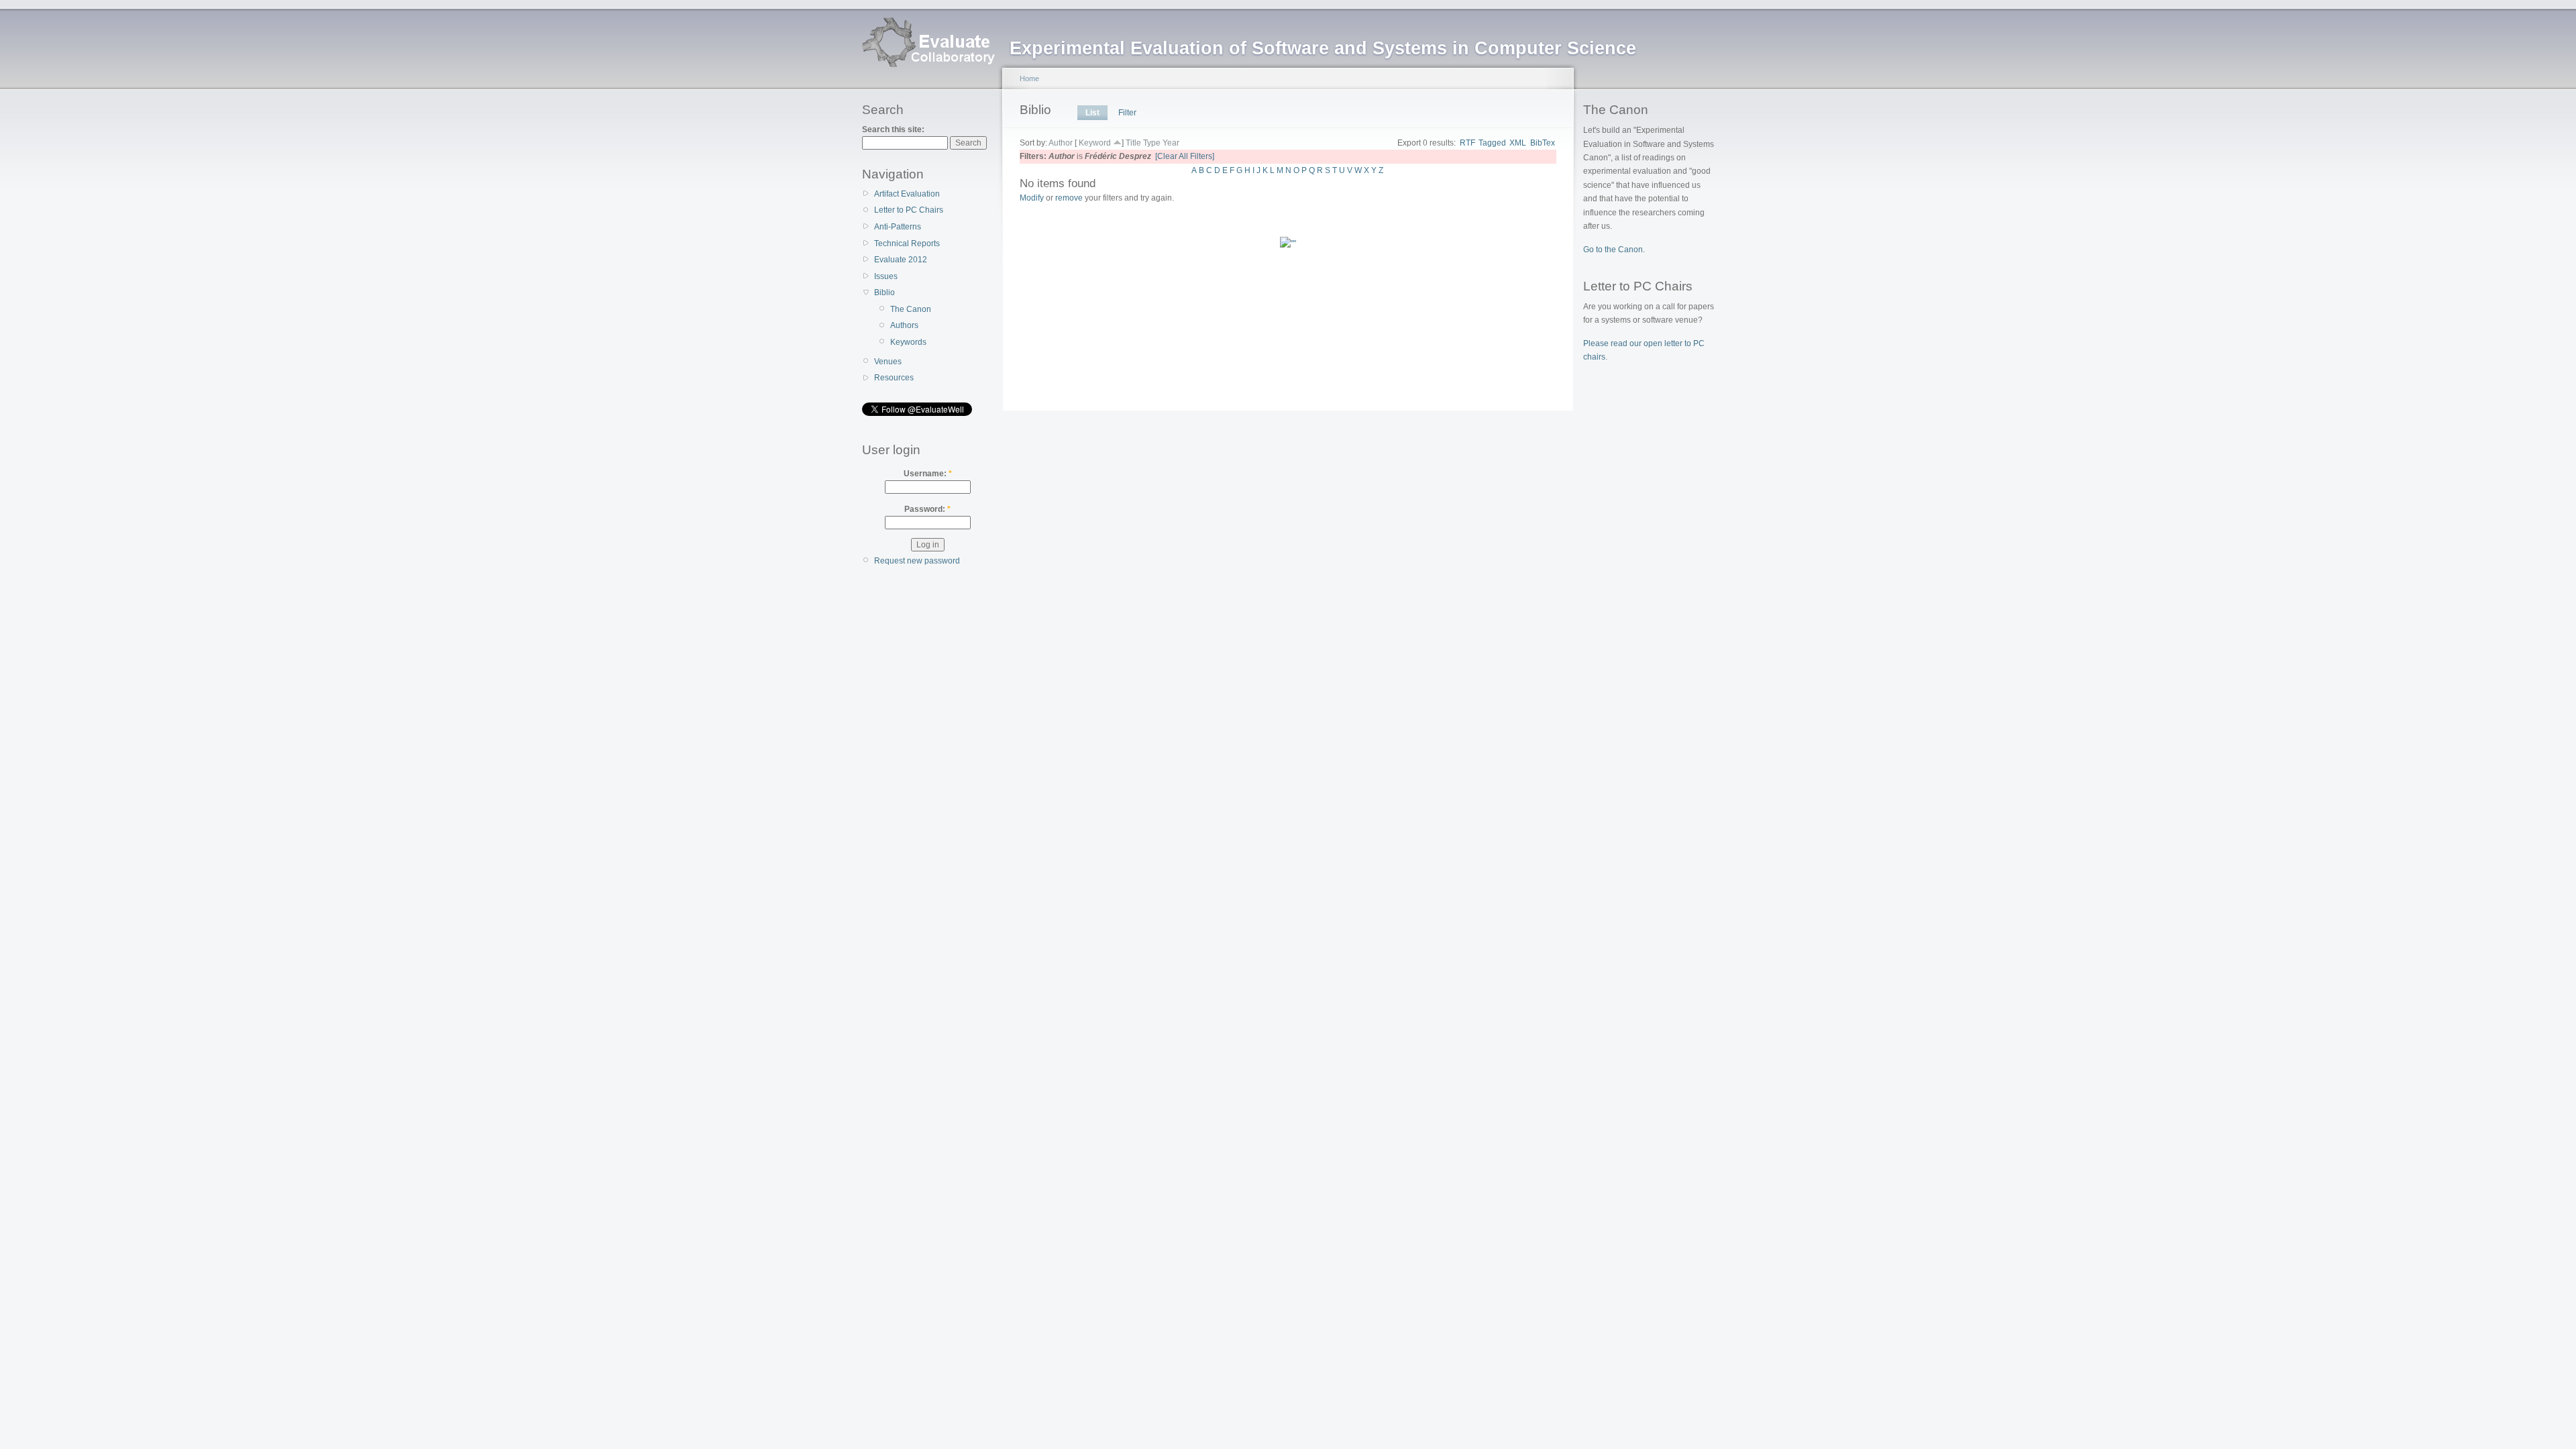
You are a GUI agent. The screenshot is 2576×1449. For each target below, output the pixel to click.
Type (1152, 143)
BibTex (1543, 143)
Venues (888, 362)
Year (1171, 143)
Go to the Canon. (1614, 250)
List (1092, 113)
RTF (1467, 143)
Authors (904, 325)
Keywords (908, 342)
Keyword (1095, 143)
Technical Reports (907, 244)
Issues (886, 276)
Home (1029, 78)
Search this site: (893, 129)
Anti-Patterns (898, 227)
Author (1061, 143)
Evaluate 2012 (901, 260)
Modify (1032, 198)
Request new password (917, 561)
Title (1133, 143)
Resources (894, 378)
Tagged (1492, 143)
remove (1069, 198)
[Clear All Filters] (1185, 156)
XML (1518, 143)
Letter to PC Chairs (909, 210)
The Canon (911, 309)
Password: (927, 509)
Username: (928, 474)
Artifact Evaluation (907, 194)
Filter (1127, 113)
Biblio (884, 292)
